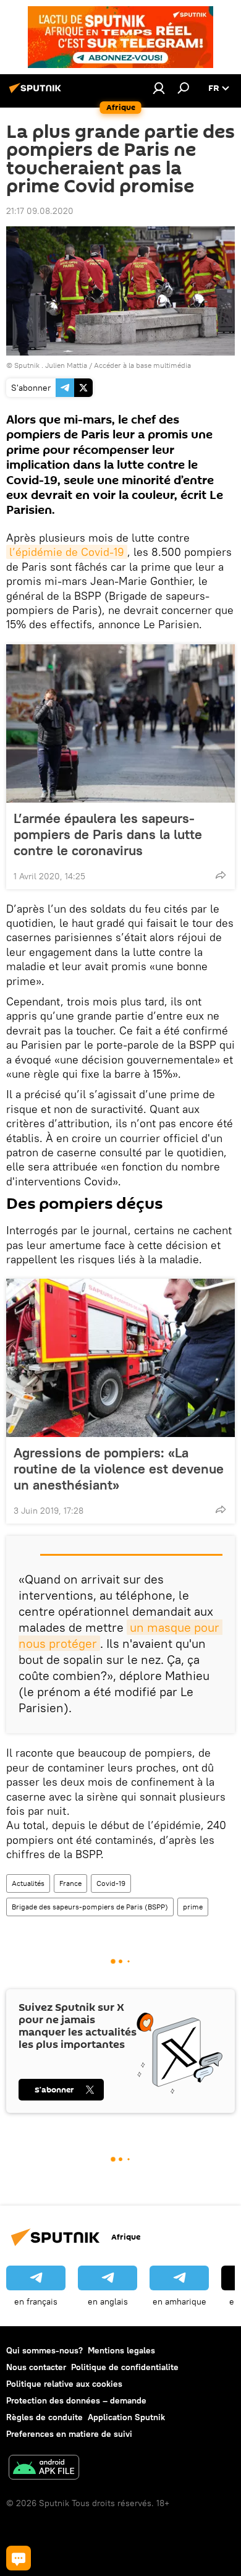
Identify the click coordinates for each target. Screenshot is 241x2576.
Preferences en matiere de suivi (69, 2434)
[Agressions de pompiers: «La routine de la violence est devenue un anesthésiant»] (120, 1358)
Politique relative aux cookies (64, 2384)
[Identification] (159, 88)
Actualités (28, 1883)
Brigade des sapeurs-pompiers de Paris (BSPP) (90, 1907)
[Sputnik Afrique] (37, 93)
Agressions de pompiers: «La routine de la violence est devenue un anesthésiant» (119, 1469)
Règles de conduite (44, 2417)
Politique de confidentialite (125, 2367)
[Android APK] (44, 2469)
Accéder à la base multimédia (142, 365)
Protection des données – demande (76, 2400)
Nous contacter (36, 2367)
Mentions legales (121, 2350)
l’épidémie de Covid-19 (67, 552)
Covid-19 (111, 1883)
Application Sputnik (126, 2417)
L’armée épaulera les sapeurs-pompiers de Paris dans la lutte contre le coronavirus (108, 834)
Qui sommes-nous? (44, 2350)
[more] (221, 875)
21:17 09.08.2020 (40, 211)
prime (193, 1907)
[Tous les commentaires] (19, 2558)
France (70, 1883)
